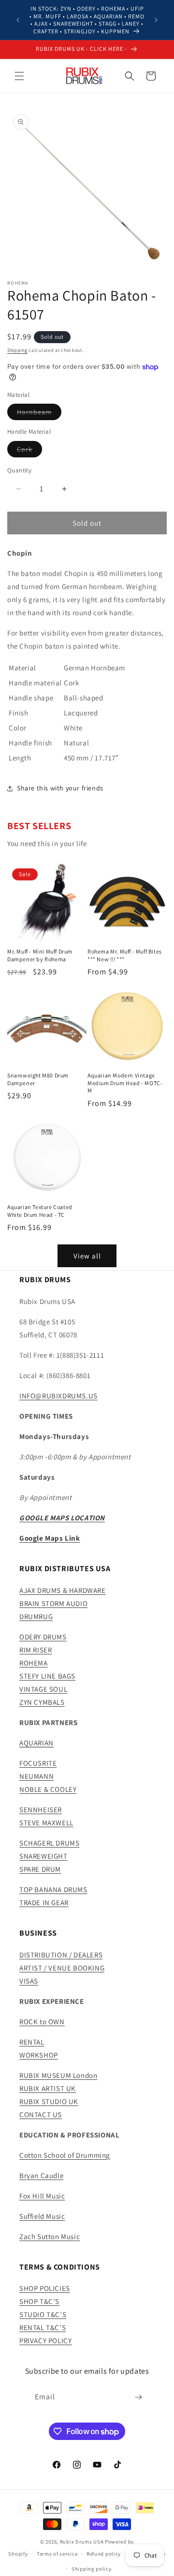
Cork (29, 451)
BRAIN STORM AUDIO (53, 1603)
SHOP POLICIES (45, 2288)
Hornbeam (39, 414)
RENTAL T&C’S (43, 2327)
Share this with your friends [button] (60, 788)
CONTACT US (41, 2114)
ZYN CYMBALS (42, 1702)
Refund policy (104, 2554)
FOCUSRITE (38, 1763)
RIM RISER (36, 1650)
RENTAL (32, 2042)
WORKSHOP (39, 2055)
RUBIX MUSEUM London (58, 2075)
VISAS (29, 1981)
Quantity (19, 470)
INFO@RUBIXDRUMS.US (58, 1396)
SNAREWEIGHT (43, 1856)
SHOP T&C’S (39, 2301)
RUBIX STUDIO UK (49, 2101)
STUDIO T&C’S (43, 2314)
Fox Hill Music (42, 2196)
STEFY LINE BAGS (47, 1676)
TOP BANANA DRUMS (53, 1889)
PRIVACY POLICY (45, 2341)
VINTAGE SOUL (43, 1689)
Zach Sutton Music (50, 2236)
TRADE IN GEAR (44, 1902)
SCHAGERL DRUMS (49, 1843)
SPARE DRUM (40, 1869)
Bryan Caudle (41, 2175)
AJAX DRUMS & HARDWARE (63, 1590)
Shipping (17, 350)
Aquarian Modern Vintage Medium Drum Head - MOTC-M (125, 1083)
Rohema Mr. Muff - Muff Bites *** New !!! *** (125, 955)
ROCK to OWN (42, 2022)
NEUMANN (36, 1776)
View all (87, 1256)
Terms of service (57, 2554)
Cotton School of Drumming (65, 2155)
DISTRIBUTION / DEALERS (61, 1955)
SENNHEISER (41, 1810)
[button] (19, 76)
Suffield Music (42, 2216)
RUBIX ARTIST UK (48, 2088)
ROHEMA (34, 1663)
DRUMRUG (36, 1616)
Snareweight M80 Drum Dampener (38, 1079)
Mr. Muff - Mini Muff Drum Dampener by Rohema (40, 955)
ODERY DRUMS (43, 1637)
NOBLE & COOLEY (48, 1789)
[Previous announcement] (18, 20)
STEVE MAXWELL (46, 1823)
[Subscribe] (139, 2397)
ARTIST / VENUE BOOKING (62, 1968)
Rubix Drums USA (82, 2542)
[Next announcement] (156, 20)
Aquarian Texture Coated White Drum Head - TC (40, 1211)
